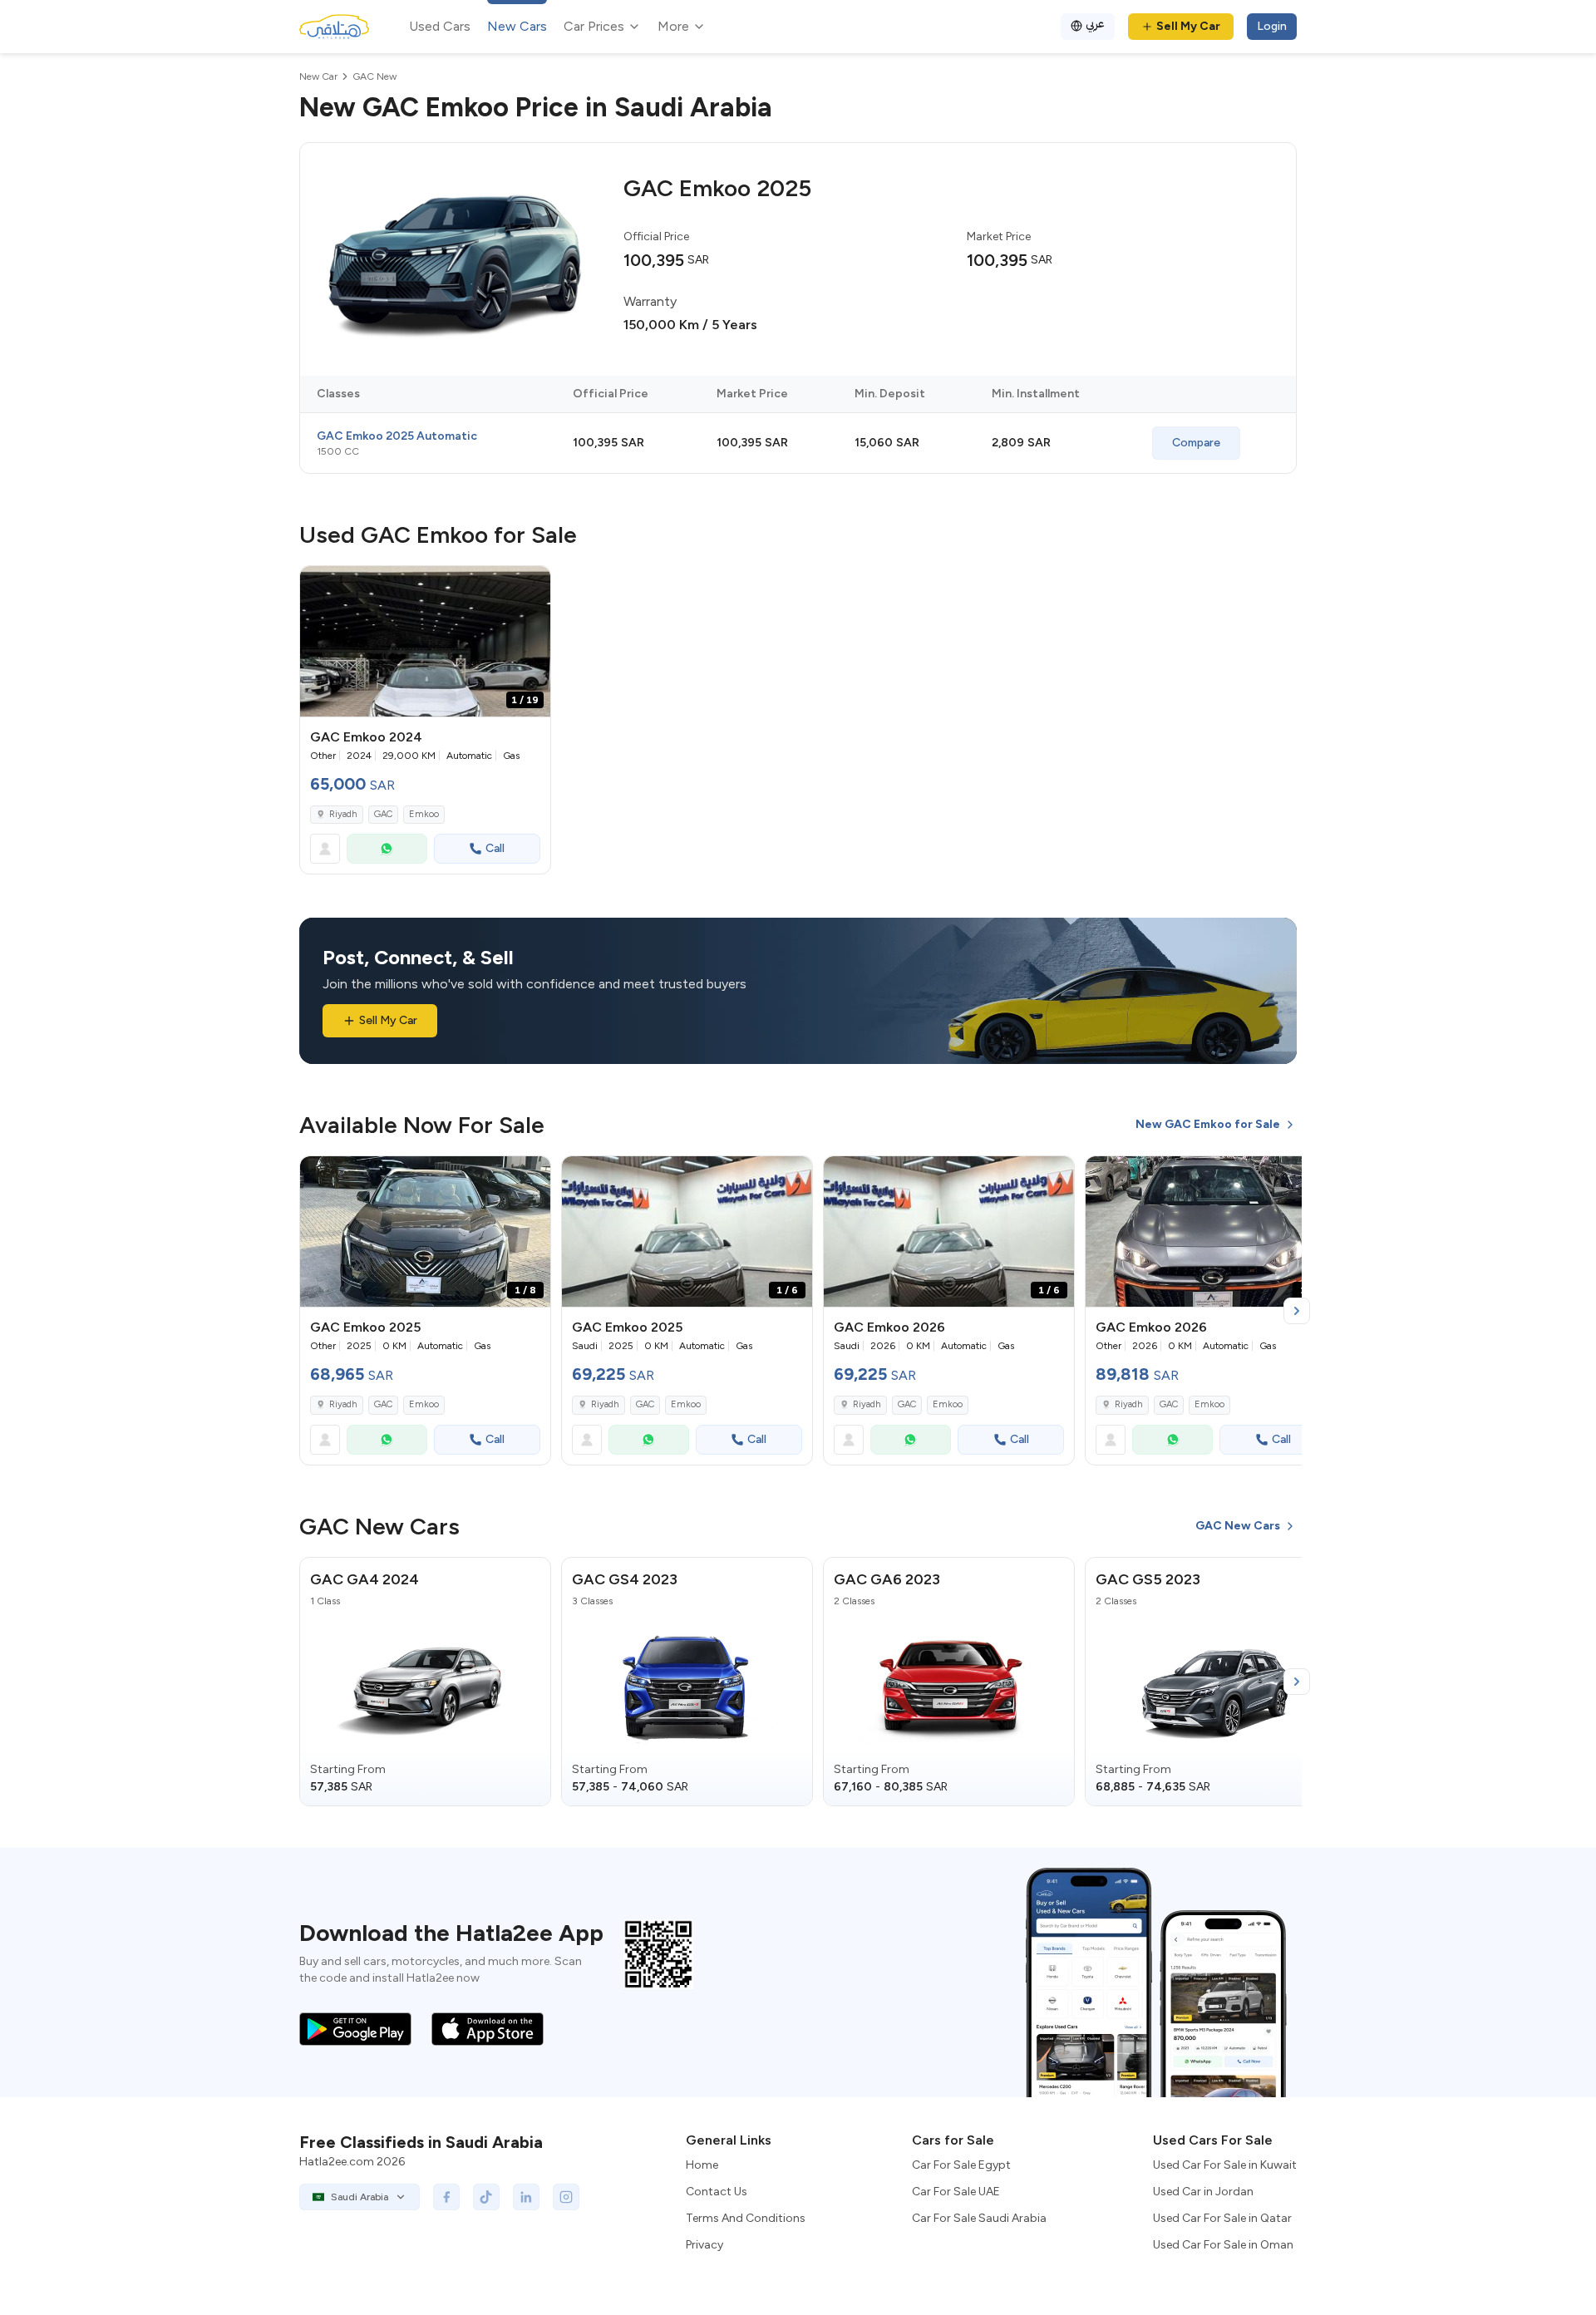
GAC (383, 814)
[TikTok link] (486, 2197)
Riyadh (343, 814)
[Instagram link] (566, 2197)
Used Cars (440, 26)
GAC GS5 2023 (1148, 1579)
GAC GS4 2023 (625, 1579)
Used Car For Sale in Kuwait (1225, 2165)
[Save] (530, 586)
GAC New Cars (1238, 1526)
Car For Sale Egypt (961, 2165)
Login (1272, 26)
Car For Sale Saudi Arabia (979, 2218)
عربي (1095, 24)
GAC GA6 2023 (887, 1579)
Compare (1196, 443)
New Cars (517, 26)
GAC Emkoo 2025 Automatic (397, 436)
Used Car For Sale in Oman (1223, 2245)
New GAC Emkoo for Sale (1208, 1124)
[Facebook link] (446, 2197)
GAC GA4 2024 (365, 1579)
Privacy (704, 2245)
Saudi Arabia (360, 2197)
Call (495, 848)
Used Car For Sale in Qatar (1222, 2218)
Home (702, 2165)
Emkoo (424, 814)
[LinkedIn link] (526, 2197)
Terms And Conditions (746, 2218)
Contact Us (717, 2192)
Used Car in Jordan (1203, 2192)
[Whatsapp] (387, 849)
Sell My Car (1188, 26)
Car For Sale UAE (956, 2192)
